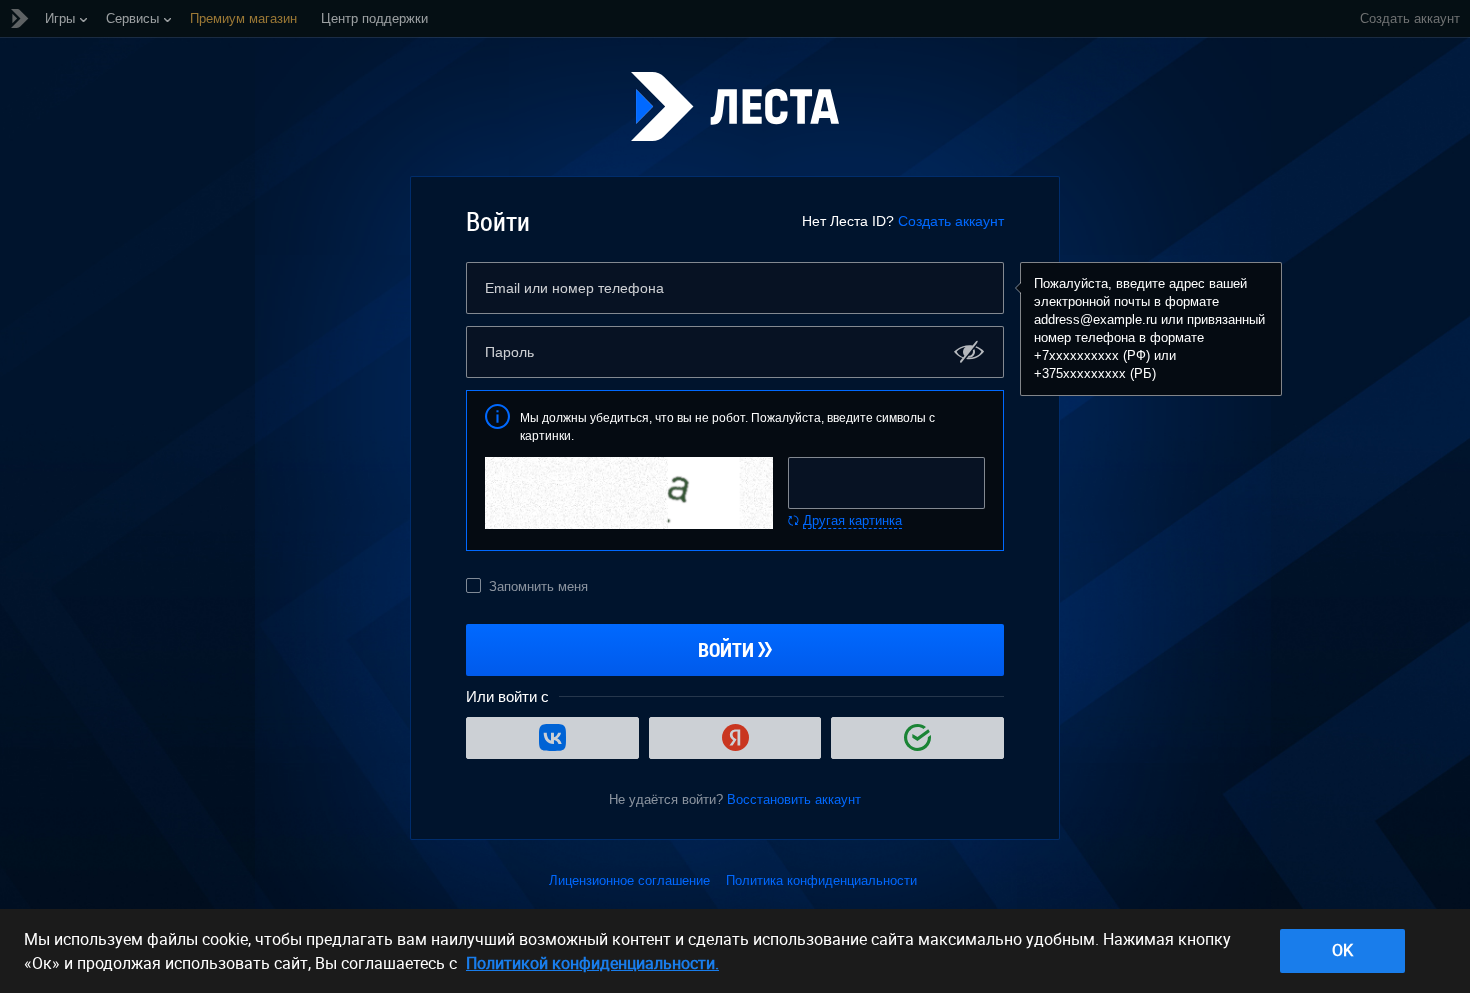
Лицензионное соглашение (629, 880)
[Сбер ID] (917, 738)
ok (1342, 950)
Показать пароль (969, 351)
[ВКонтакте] (552, 738)
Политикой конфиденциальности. (592, 963)
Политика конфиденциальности (821, 880)
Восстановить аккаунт (794, 799)
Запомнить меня (538, 586)
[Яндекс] (735, 738)
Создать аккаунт (951, 221)
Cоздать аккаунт (1410, 18)
